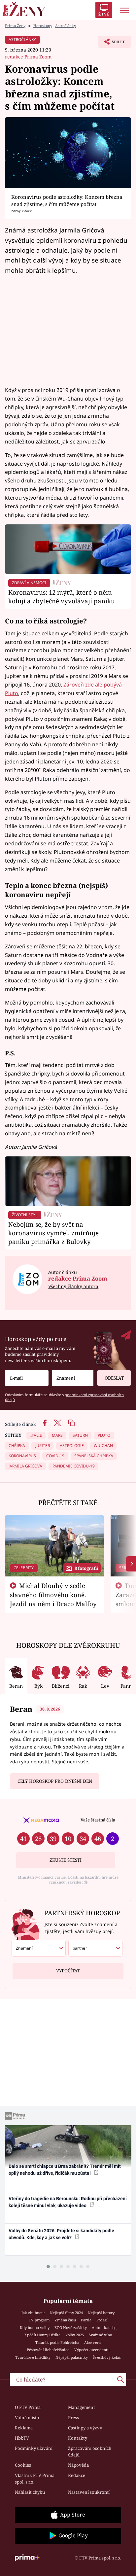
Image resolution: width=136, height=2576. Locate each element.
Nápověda (78, 2465)
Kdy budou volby (35, 2328)
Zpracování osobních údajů (90, 2452)
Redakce (77, 2475)
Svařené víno (100, 2335)
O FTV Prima (28, 2407)
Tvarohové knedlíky (33, 2357)
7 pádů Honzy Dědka (42, 2335)
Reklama (24, 2428)
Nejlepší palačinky (72, 2357)
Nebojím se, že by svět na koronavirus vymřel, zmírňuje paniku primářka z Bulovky (53, 1233)
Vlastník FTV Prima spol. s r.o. (35, 2479)
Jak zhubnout (33, 2313)
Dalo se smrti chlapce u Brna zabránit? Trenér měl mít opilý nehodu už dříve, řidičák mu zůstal (65, 2170)
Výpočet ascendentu (92, 2350)
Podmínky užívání (34, 2448)
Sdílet (111, 44)
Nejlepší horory (101, 2313)
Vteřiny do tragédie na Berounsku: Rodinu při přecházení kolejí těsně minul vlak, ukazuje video (68, 2202)
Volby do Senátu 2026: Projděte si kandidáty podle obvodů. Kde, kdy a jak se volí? (61, 2234)
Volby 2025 (75, 2335)
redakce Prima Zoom (28, 57)
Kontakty (78, 2438)
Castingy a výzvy (85, 2428)
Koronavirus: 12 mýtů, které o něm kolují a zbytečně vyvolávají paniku (62, 597)
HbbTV (22, 2438)
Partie (86, 2320)
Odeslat (114, 1378)
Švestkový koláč (107, 2357)
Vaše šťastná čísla (98, 1820)
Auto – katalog (104, 2328)
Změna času (65, 2320)
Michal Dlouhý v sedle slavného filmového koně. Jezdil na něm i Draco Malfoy (53, 1595)
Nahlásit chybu (30, 2492)
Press (73, 2417)
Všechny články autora (73, 1286)
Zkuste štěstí (66, 1860)
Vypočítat (68, 1971)
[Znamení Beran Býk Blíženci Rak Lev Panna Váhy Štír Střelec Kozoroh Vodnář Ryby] (73, 1378)
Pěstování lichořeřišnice (48, 2350)
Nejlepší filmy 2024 (66, 2313)
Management (82, 2407)
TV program (39, 2320)
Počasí (102, 2320)
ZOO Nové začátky (71, 2328)
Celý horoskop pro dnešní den (55, 1781)
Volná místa (27, 2417)
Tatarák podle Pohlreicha (57, 2342)
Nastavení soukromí (89, 2492)
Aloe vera (92, 2342)
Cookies (23, 2465)
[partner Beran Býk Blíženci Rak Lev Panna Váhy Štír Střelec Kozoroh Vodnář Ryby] (95, 1948)
